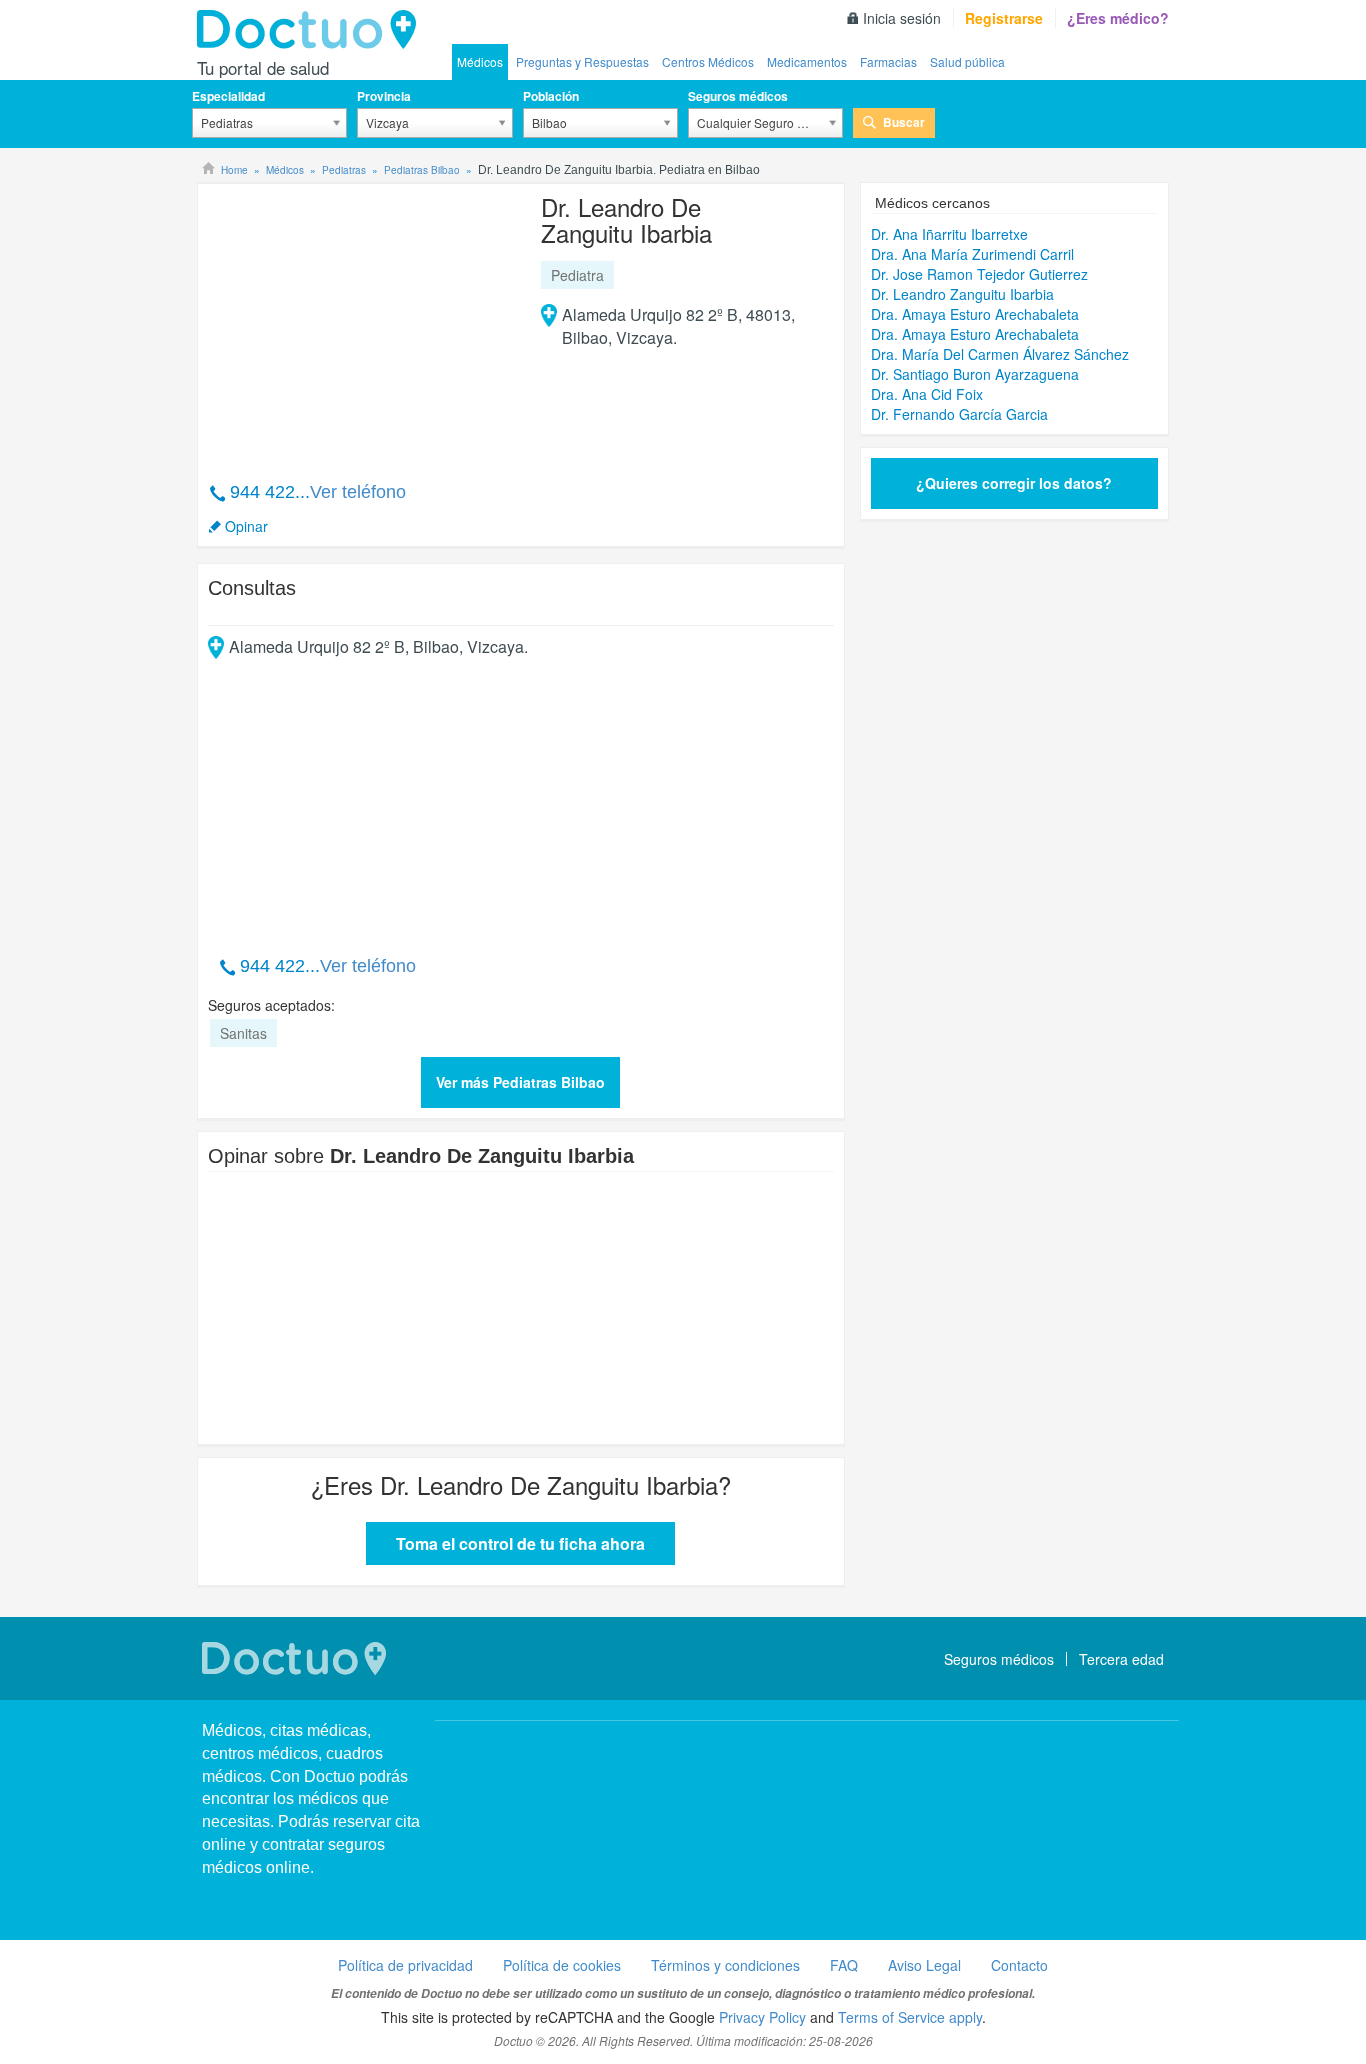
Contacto (1019, 1965)
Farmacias (888, 61)
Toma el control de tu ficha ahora (520, 1543)
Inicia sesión (902, 18)
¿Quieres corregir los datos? (1014, 483)
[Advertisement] (361, 322)
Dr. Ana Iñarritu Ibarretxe (949, 234)
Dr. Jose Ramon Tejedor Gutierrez (979, 274)
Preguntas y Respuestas (582, 61)
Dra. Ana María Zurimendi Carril (972, 254)
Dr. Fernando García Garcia (959, 414)
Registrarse (1004, 18)
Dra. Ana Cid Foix (927, 394)
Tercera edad (1121, 1659)
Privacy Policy (762, 2017)
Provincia (384, 96)
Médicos (480, 61)
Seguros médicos (738, 96)
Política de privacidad (405, 1965)
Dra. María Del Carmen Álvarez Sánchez (1000, 354)
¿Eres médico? (1118, 18)
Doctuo (312, 30)
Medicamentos (807, 61)
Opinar (246, 526)
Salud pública (967, 61)
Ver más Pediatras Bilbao (520, 1082)
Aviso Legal (924, 1965)
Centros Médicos (708, 61)
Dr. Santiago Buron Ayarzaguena (975, 374)
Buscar (904, 122)
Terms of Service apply (910, 2017)
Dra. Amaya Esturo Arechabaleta (975, 314)
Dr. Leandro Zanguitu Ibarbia (962, 294)
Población (551, 96)
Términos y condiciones (725, 1965)
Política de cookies (562, 1965)
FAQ (844, 1965)
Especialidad (228, 96)
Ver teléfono (358, 492)
